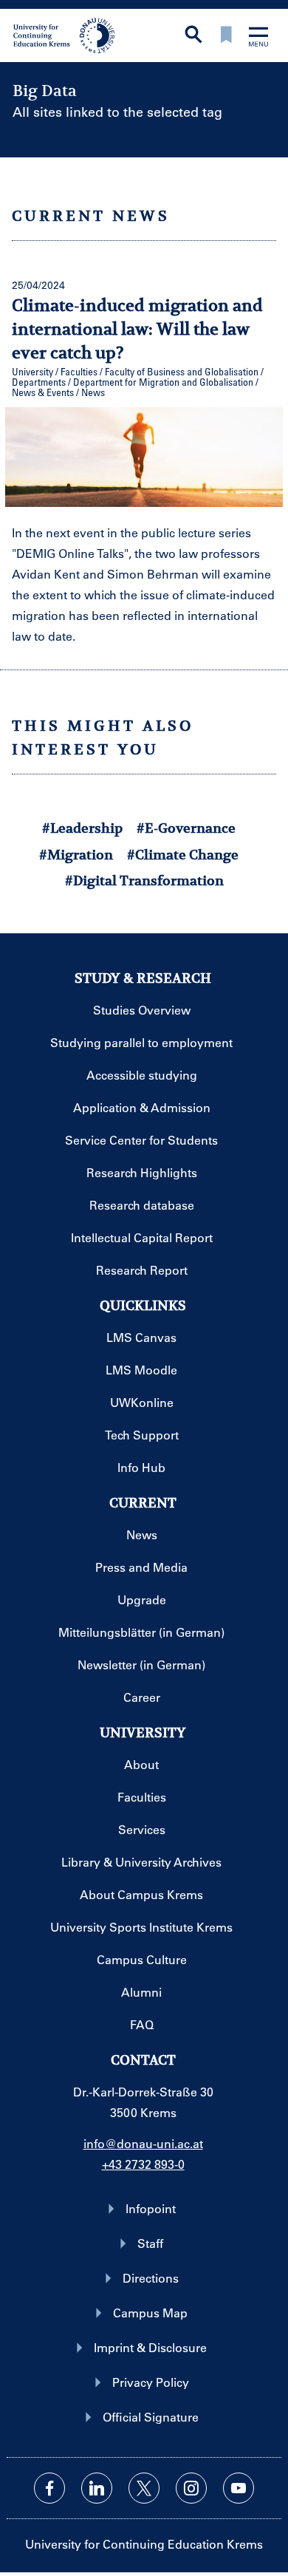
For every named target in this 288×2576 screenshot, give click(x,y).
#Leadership (82, 828)
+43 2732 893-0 (143, 2164)
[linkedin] (97, 2488)
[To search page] (193, 36)
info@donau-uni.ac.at (143, 2143)
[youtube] (239, 2488)
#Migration (76, 855)
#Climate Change (183, 855)
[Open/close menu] (258, 38)
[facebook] (49, 2488)
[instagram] (191, 2488)
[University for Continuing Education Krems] (65, 34)
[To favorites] (226, 36)
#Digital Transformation (144, 880)
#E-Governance (186, 828)
